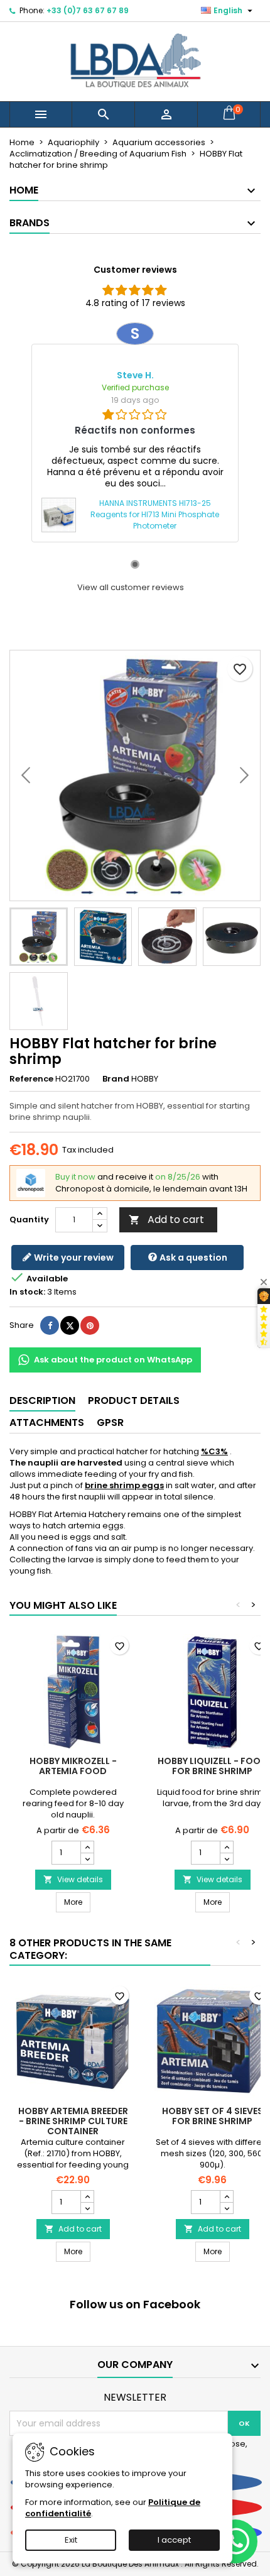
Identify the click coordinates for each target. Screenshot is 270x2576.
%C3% (214, 1451)
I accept (174, 2540)
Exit (71, 2540)
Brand (116, 1079)
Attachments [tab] (47, 1422)
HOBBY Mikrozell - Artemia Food (73, 1766)
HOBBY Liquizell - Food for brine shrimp (213, 1766)
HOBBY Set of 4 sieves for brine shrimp (213, 2116)
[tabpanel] (135, 432)
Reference (31, 1079)
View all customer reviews (131, 588)
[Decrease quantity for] (87, 1858)
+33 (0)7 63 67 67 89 (88, 10)
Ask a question (192, 1258)
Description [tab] (42, 1400)
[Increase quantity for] (87, 1847)
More (77, 1902)
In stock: (27, 1292)
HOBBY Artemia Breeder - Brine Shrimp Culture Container (73, 2121)
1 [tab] (135, 564)
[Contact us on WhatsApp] (235, 2541)
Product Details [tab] (134, 1400)
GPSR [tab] (110, 1422)
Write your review (73, 1258)
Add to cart (166, 1219)
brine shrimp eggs (124, 1485)
